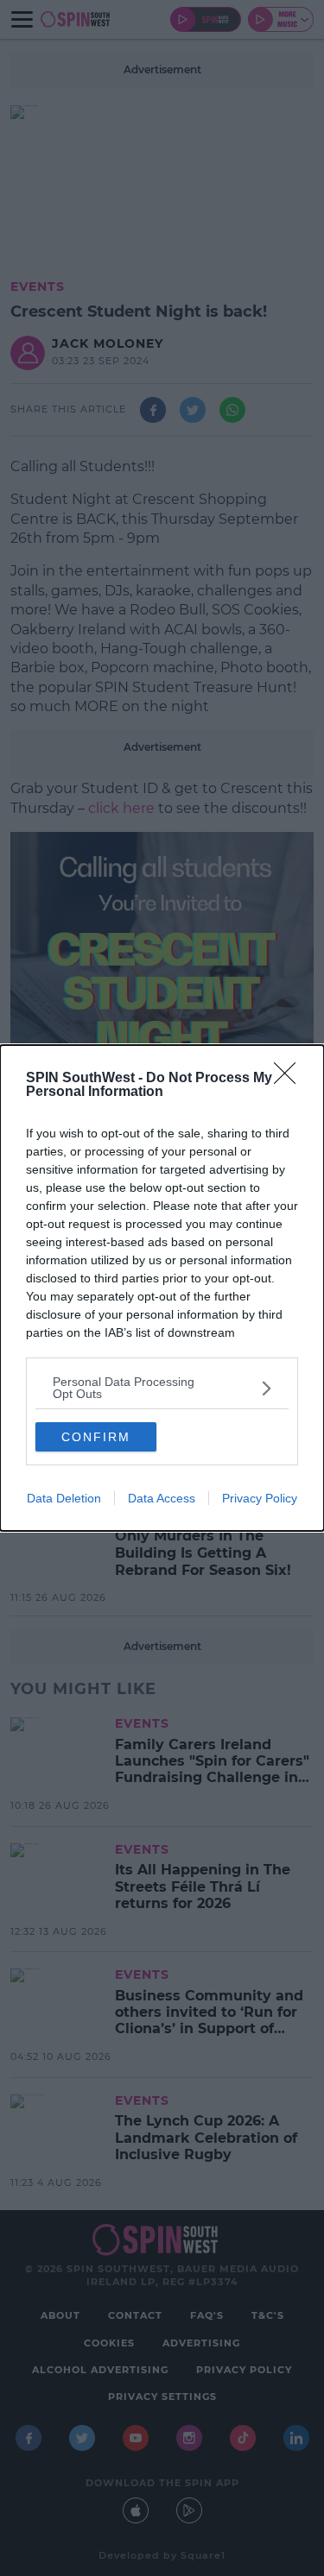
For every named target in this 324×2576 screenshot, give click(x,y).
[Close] (290, 1079)
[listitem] (162, 1388)
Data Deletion (64, 1498)
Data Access (162, 1498)
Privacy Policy (260, 1498)
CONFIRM (96, 1437)
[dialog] (162, 1288)
